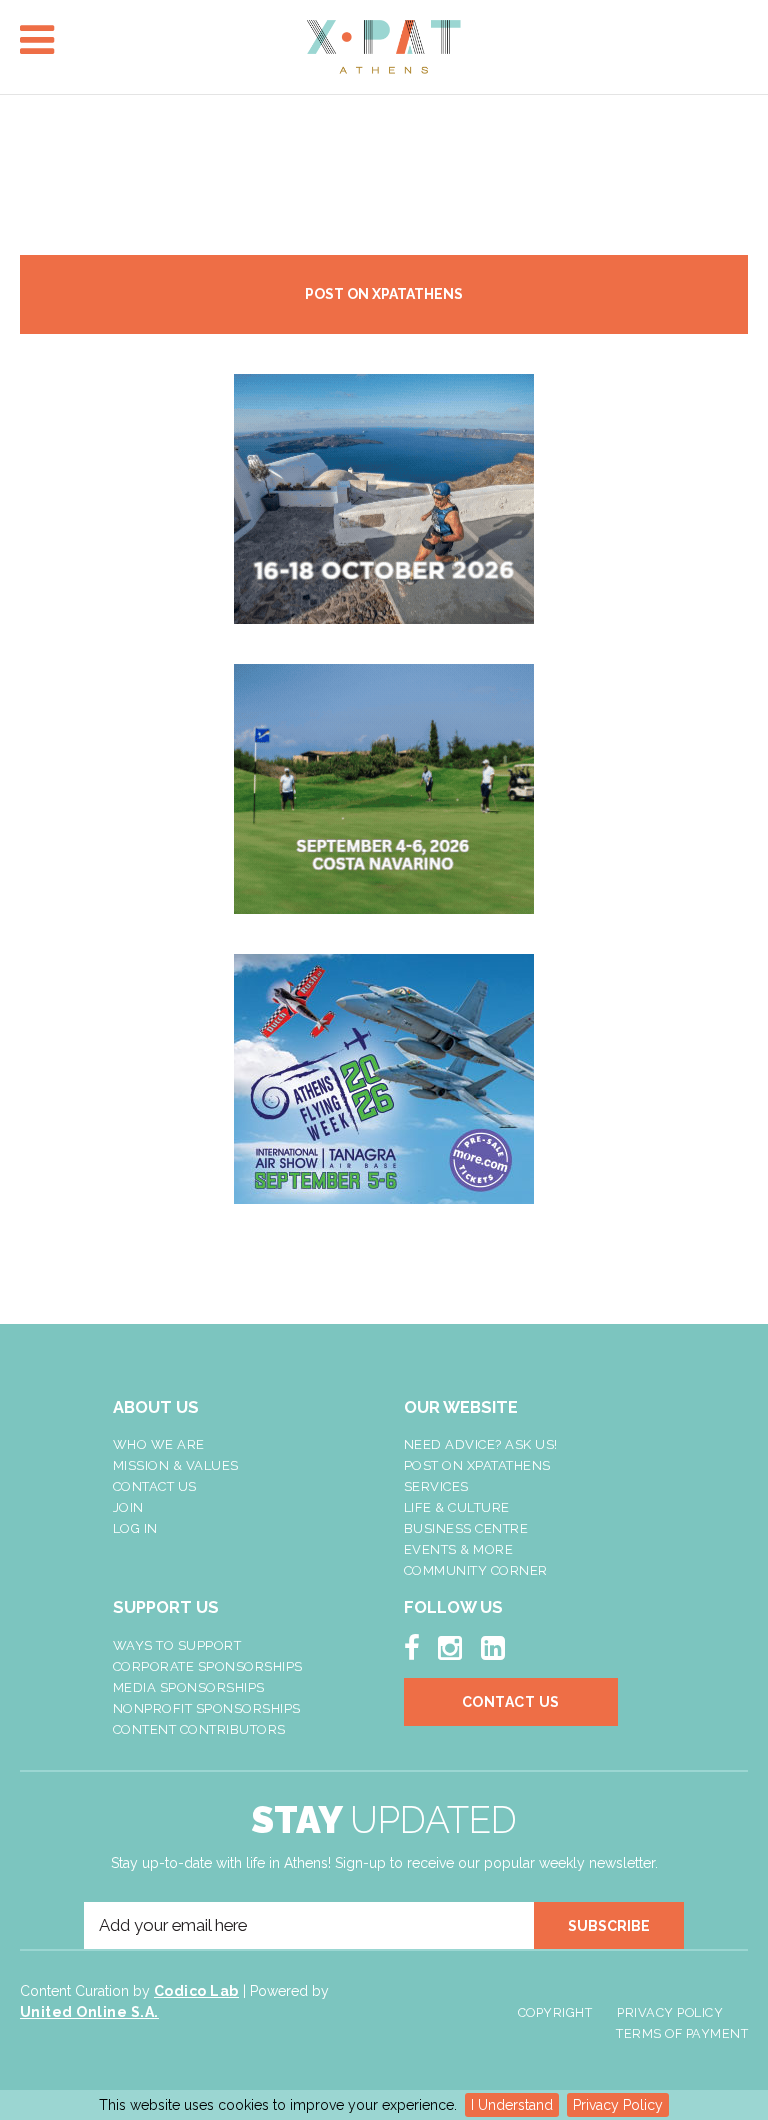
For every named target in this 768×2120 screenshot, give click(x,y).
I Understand (512, 2105)
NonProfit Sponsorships (207, 1708)
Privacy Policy (618, 2105)
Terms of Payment (682, 2033)
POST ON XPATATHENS (384, 294)
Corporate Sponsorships (208, 1666)
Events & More (459, 1549)
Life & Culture (457, 1507)
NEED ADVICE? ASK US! (481, 1444)
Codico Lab (196, 1991)
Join (128, 1507)
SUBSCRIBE (609, 1926)
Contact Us (155, 1486)
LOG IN (135, 1528)
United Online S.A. (89, 2012)
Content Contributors (199, 1729)
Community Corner (476, 1570)
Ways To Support (177, 1645)
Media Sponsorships (189, 1687)
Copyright (555, 2012)
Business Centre (466, 1528)
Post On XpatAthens (477, 1465)
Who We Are (159, 1444)
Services (436, 1486)
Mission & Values (176, 1465)
